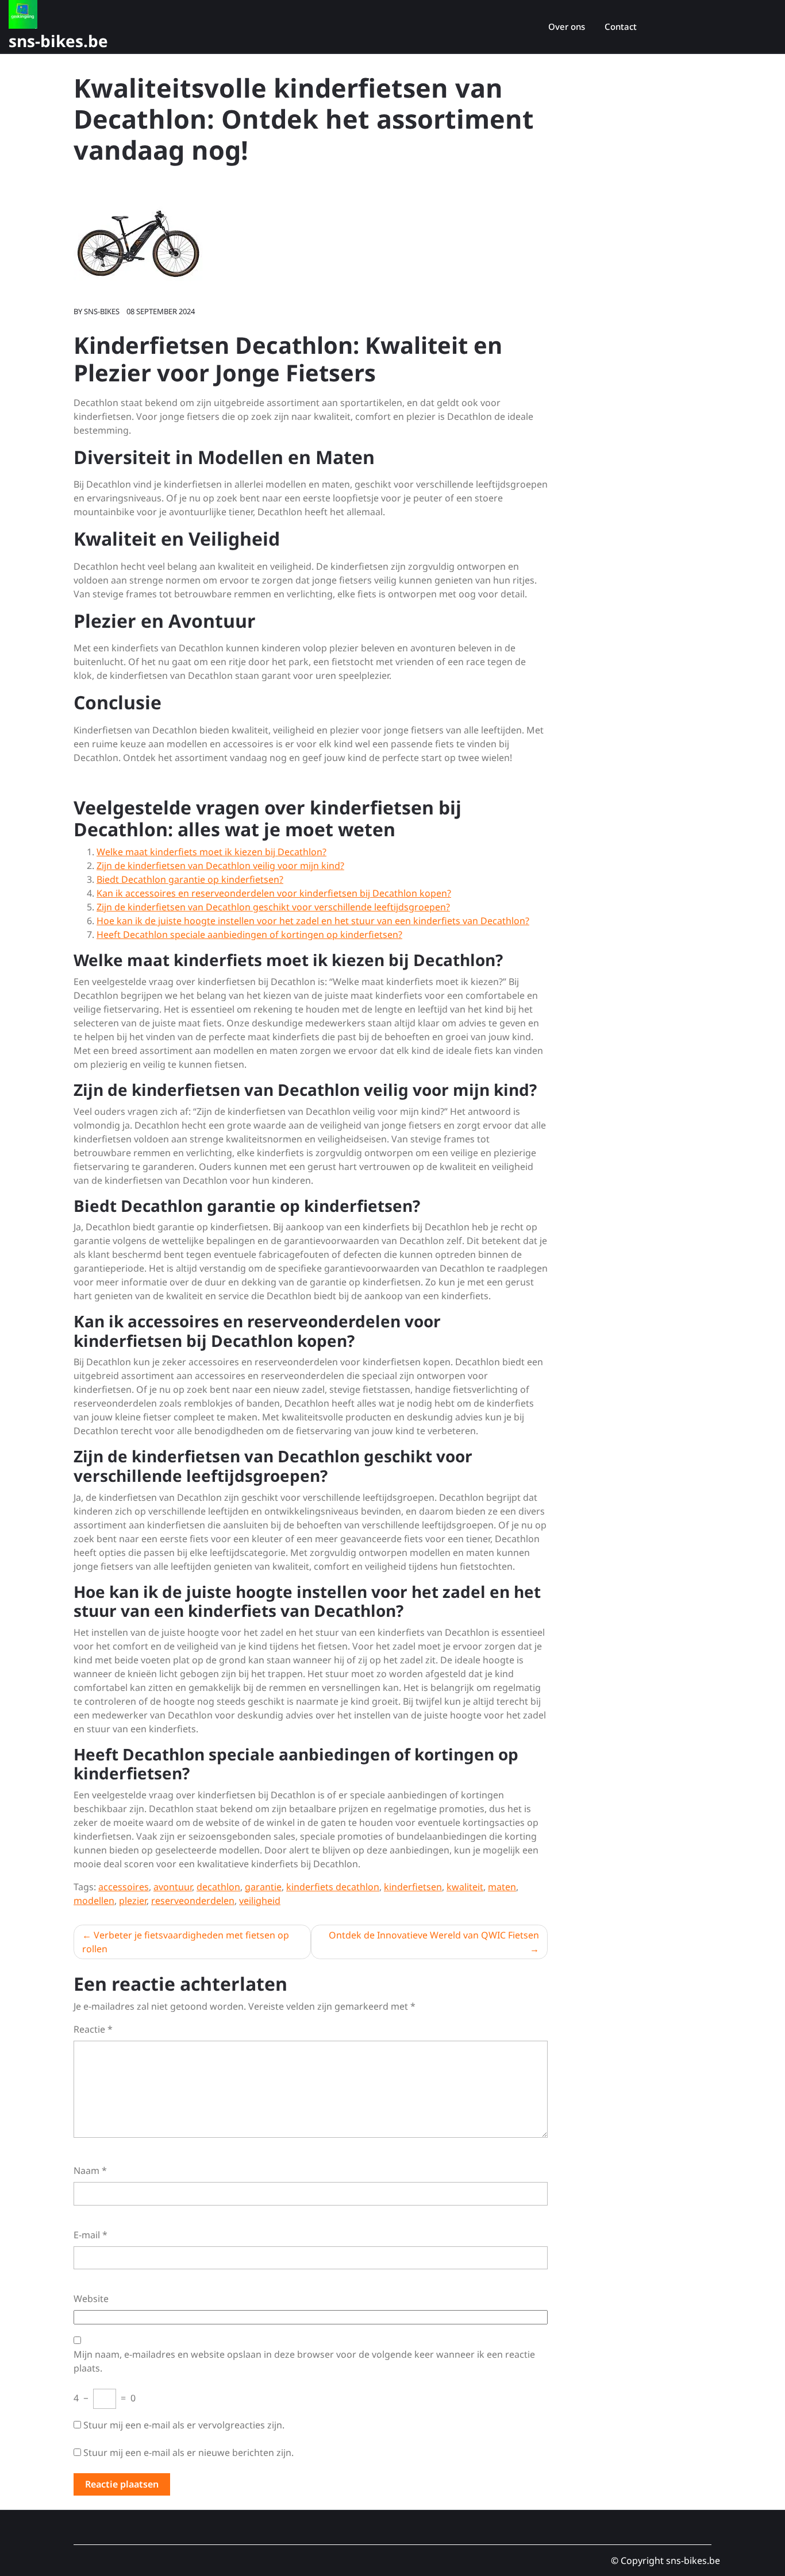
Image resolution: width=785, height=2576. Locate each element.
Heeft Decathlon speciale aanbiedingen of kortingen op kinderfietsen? (249, 934)
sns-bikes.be (58, 41)
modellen (94, 1901)
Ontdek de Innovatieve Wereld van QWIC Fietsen (434, 1935)
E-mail (91, 2235)
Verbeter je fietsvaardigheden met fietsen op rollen (186, 1942)
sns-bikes (102, 311)
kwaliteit (465, 1887)
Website (91, 2299)
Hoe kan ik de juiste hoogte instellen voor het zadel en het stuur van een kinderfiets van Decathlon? (313, 921)
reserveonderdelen (193, 1901)
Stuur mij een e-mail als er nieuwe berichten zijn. (188, 2453)
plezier (133, 1901)
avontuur (173, 1887)
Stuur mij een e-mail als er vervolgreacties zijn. (184, 2425)
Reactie (93, 2029)
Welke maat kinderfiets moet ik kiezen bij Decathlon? (211, 852)
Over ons (567, 26)
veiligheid (260, 1901)
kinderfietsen (413, 1887)
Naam (90, 2171)
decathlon (218, 1887)
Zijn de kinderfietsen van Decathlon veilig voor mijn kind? (220, 866)
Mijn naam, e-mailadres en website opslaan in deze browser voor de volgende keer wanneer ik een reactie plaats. (304, 2361)
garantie (263, 1887)
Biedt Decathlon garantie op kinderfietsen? (190, 879)
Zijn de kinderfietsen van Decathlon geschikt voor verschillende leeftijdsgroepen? (273, 907)
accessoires (124, 1887)
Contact (621, 26)
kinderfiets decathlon (333, 1887)
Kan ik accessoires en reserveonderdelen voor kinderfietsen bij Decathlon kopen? (274, 893)
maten (502, 1887)
